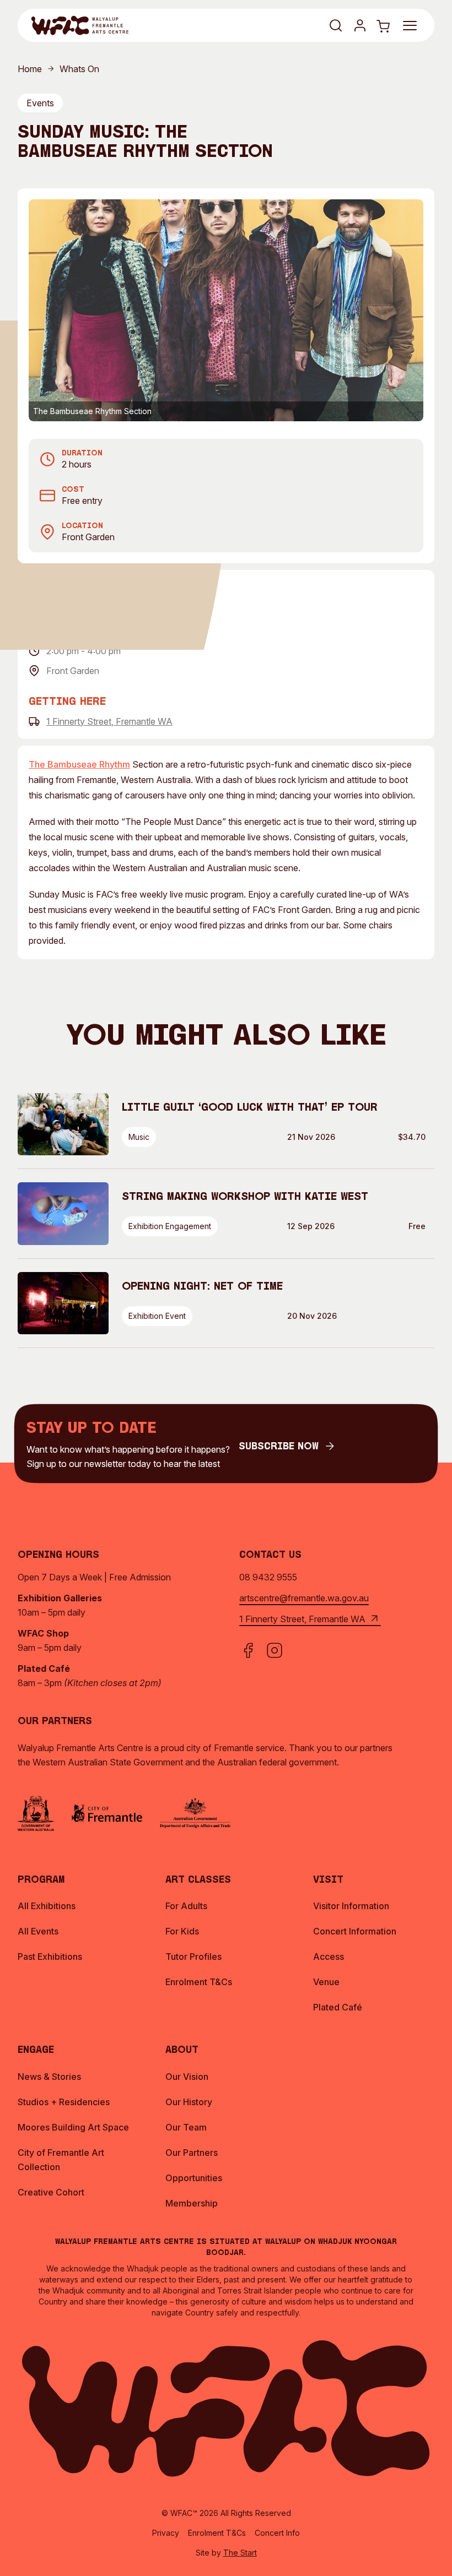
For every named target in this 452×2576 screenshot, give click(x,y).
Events (40, 103)
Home (30, 69)
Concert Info (277, 2533)
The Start (240, 2553)
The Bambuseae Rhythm (79, 764)
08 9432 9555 (268, 1577)
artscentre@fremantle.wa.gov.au (304, 1598)
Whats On (79, 69)
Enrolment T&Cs (217, 2533)
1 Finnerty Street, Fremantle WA (109, 721)
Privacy (166, 2533)
